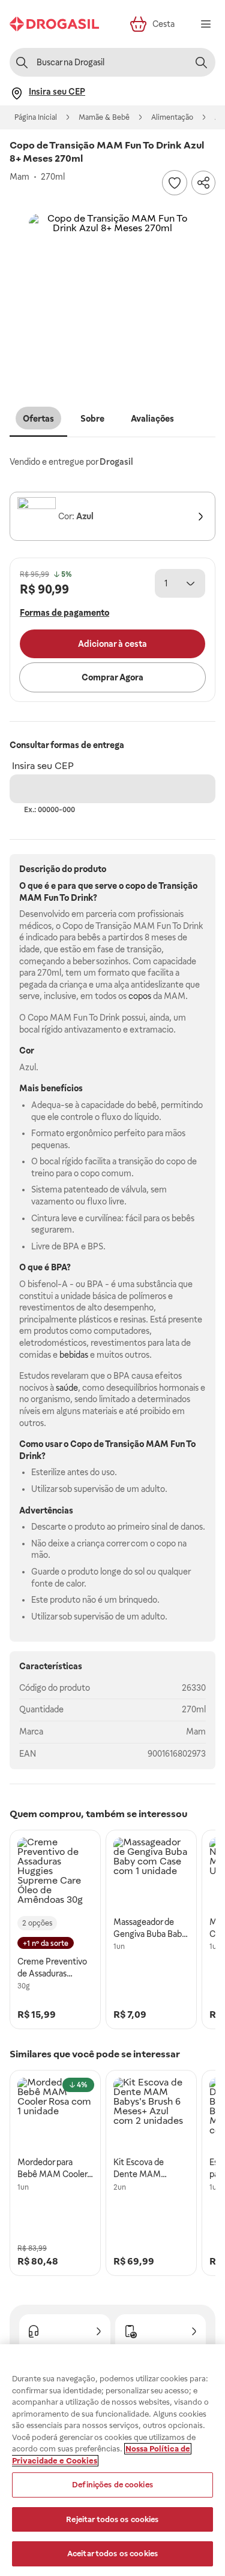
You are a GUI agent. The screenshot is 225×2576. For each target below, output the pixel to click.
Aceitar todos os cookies (112, 2554)
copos (140, 996)
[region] (112, 2460)
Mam (196, 1732)
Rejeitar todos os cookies (112, 2519)
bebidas (74, 1355)
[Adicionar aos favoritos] (175, 183)
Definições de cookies (112, 2485)
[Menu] (206, 24)
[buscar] (201, 62)
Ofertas (38, 419)
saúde (67, 1388)
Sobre (92, 419)
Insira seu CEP (43, 766)
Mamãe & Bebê (104, 117)
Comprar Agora (112, 677)
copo (135, 886)
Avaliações (152, 419)
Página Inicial (36, 117)
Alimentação (172, 117)
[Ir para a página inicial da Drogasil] (54, 24)
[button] (112, 298)
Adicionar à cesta (112, 644)
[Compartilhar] (203, 183)
